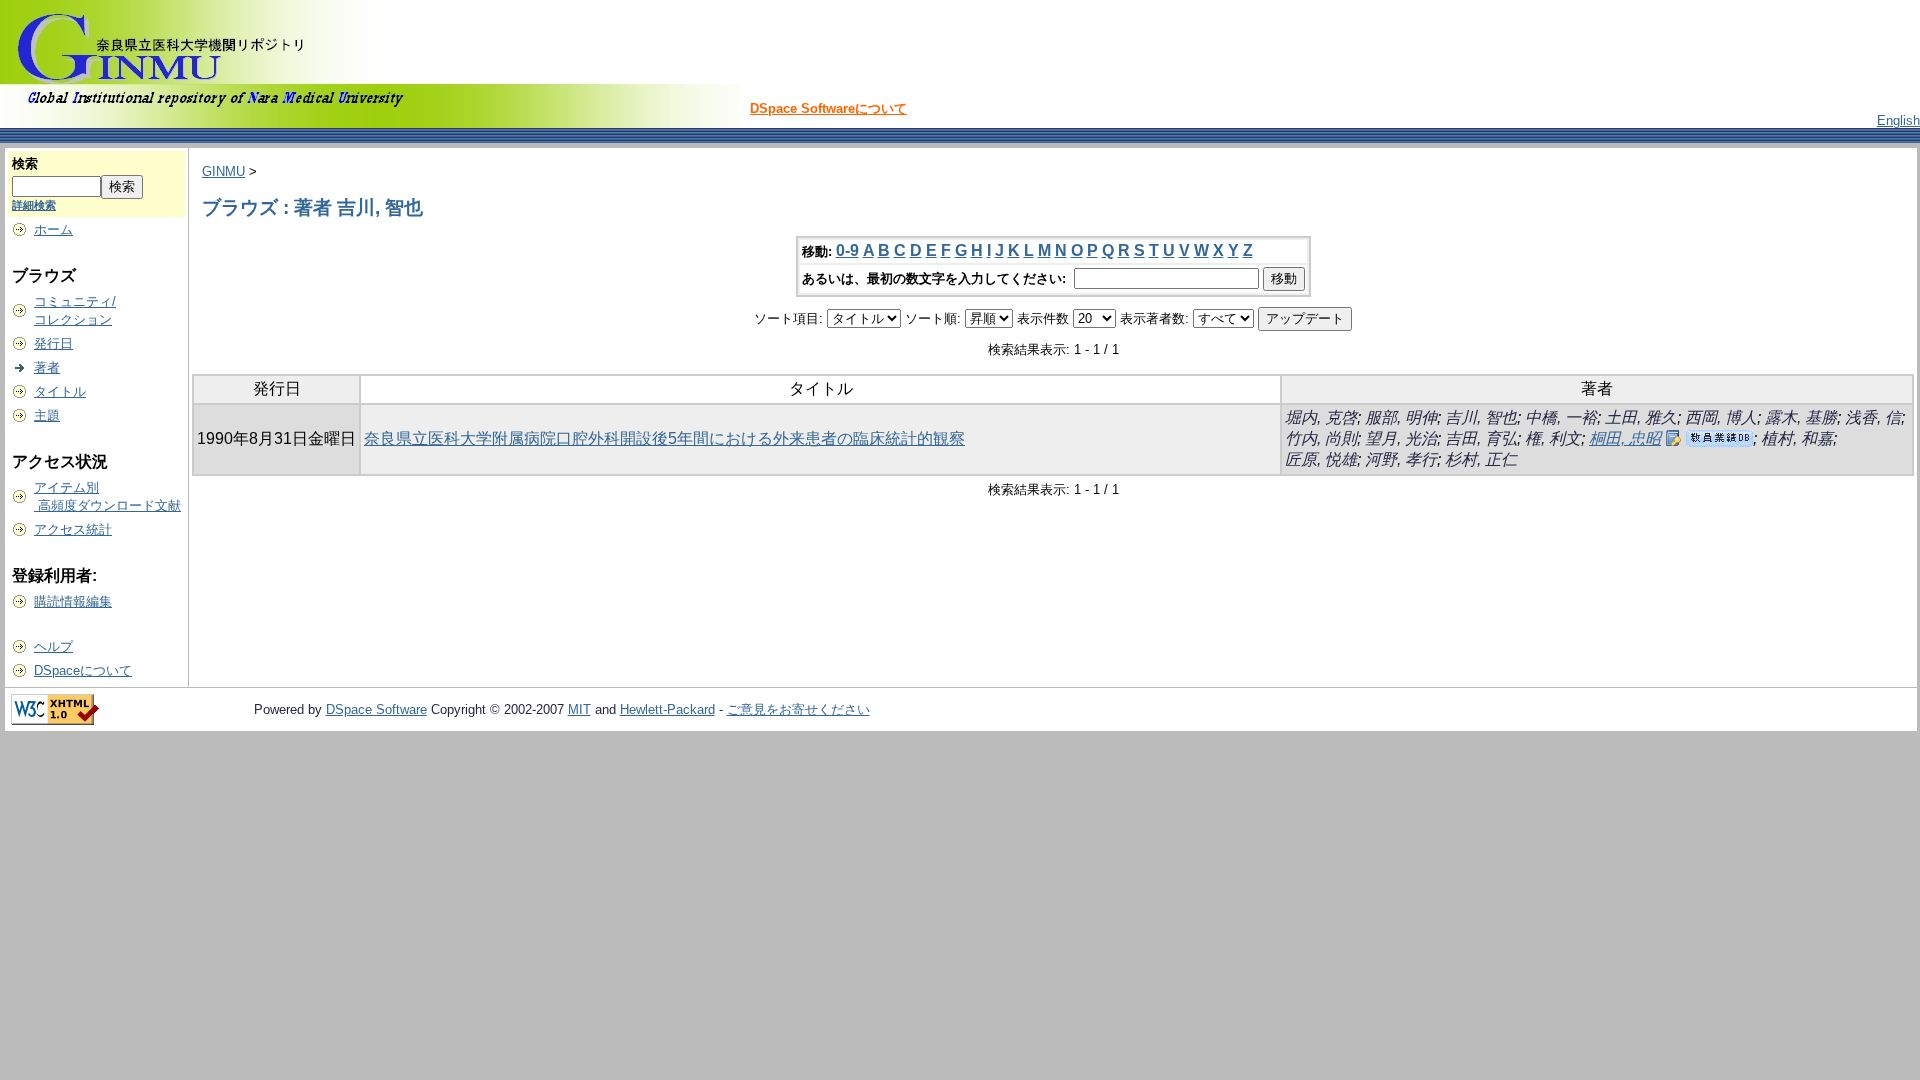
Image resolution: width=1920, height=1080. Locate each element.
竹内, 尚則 (1321, 438)
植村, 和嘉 (1797, 438)
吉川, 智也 (1481, 417)
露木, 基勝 (1801, 417)
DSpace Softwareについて (828, 108)
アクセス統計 (73, 529)
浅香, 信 (1873, 417)
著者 (47, 367)
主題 (47, 415)
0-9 (847, 250)
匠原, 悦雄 (1321, 459)
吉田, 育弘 (1481, 438)
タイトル (60, 391)
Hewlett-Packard (667, 709)
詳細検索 (34, 205)
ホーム (53, 229)
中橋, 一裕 (1561, 417)
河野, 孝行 (1401, 459)
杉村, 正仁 (1481, 459)
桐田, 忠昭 (1625, 438)
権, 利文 (1553, 438)
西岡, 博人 (1721, 417)
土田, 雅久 (1641, 417)
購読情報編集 (73, 601)
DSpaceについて (83, 670)
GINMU (223, 171)
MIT (579, 709)
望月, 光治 (1401, 438)
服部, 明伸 (1401, 417)
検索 (25, 163)
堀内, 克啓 (1321, 417)
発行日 (53, 343)
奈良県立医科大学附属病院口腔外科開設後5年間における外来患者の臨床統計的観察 (664, 438)
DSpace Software (376, 709)
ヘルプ (53, 646)
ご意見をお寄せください (798, 709)
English (1898, 120)
